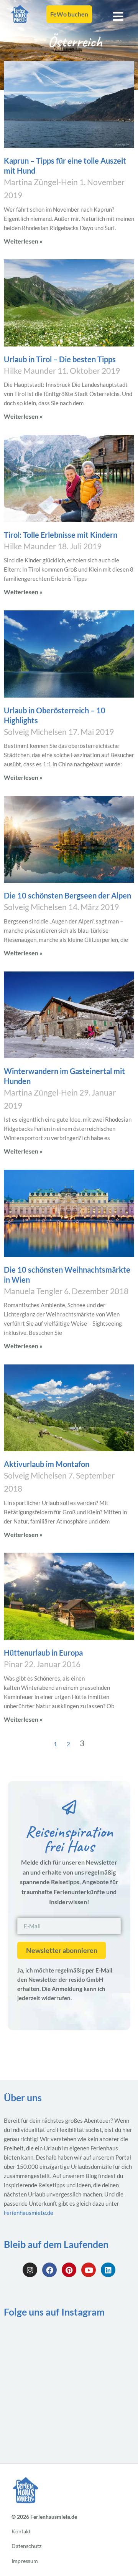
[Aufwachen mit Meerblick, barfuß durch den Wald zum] (103, 2423)
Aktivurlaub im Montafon (47, 1464)
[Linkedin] (108, 2270)
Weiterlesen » (23, 241)
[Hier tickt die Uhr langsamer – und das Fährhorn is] (103, 2345)
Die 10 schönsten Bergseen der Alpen (67, 895)
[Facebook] (49, 2270)
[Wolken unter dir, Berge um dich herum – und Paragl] (35, 2423)
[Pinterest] (69, 2270)
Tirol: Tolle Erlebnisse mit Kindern (61, 535)
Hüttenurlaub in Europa (43, 1653)
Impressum (25, 2561)
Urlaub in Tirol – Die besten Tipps (60, 359)
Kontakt (21, 2532)
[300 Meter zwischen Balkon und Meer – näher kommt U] (35, 2345)
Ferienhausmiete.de (29, 2213)
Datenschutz (26, 2546)
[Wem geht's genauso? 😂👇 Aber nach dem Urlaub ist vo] (35, 2384)
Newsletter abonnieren (62, 1950)
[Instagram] (30, 2270)
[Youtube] (89, 2270)
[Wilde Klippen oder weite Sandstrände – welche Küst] (103, 2384)
